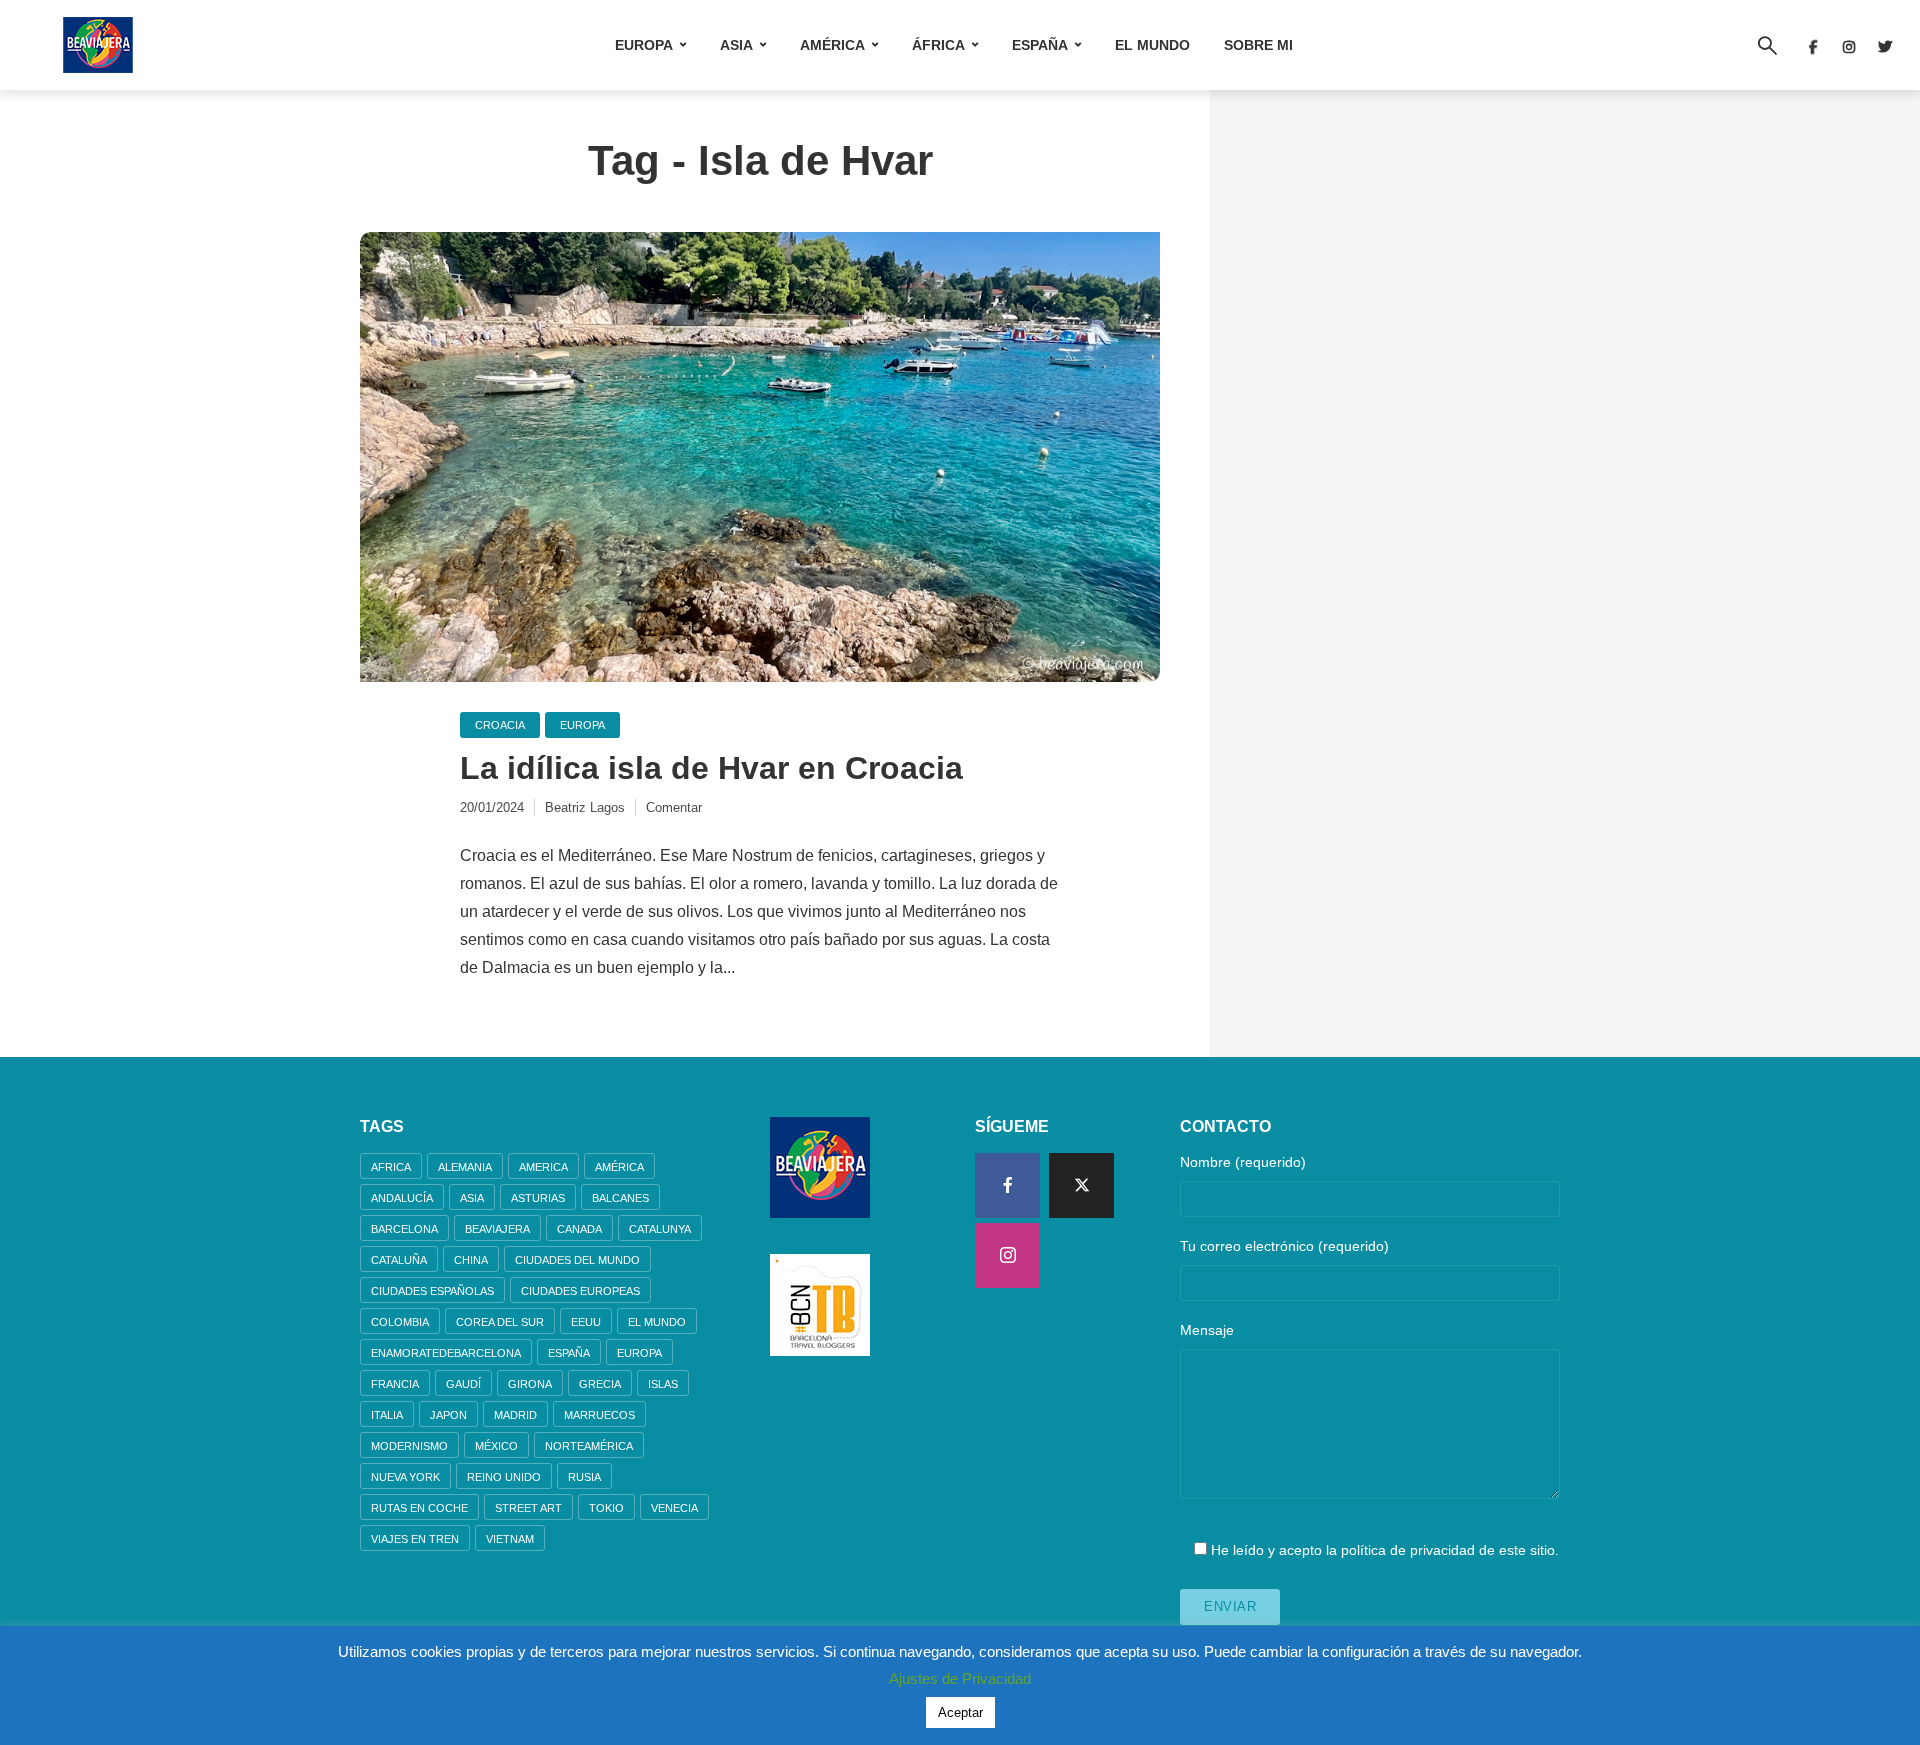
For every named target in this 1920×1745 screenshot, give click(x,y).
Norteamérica (589, 1446)
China (471, 1260)
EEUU (586, 1322)
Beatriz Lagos (585, 807)
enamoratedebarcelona (446, 1353)
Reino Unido (504, 1477)
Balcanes (620, 1198)
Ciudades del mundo (577, 1260)
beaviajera (497, 1229)
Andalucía (402, 1198)
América (832, 45)
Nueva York (405, 1477)
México (496, 1446)
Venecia (674, 1508)
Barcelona (404, 1229)
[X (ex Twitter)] (1081, 1185)
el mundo (657, 1322)
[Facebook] (1007, 1185)
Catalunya (660, 1229)
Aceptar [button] (960, 1712)
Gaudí (463, 1384)
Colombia (400, 1322)
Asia (736, 45)
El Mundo (1152, 45)
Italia (387, 1415)
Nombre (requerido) (1243, 1162)
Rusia (584, 1477)
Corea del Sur (500, 1322)
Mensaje (1207, 1330)
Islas (663, 1384)
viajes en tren (415, 1539)
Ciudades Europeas (580, 1291)
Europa (644, 45)
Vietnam (510, 1539)
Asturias (538, 1198)
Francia (395, 1384)
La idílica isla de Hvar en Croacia (711, 768)
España (1040, 45)
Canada (579, 1229)
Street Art (528, 1508)
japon (448, 1415)
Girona (530, 1384)
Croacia (500, 725)
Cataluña (399, 1260)
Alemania (465, 1167)
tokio (606, 1508)
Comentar (674, 807)
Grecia (600, 1384)
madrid (515, 1415)
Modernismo (409, 1446)
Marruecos (599, 1415)
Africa (391, 1167)
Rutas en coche (419, 1508)
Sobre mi (1258, 45)
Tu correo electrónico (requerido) (1284, 1246)
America (543, 1167)
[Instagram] (1007, 1255)
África (938, 45)
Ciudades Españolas (432, 1291)
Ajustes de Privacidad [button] (960, 1678)
